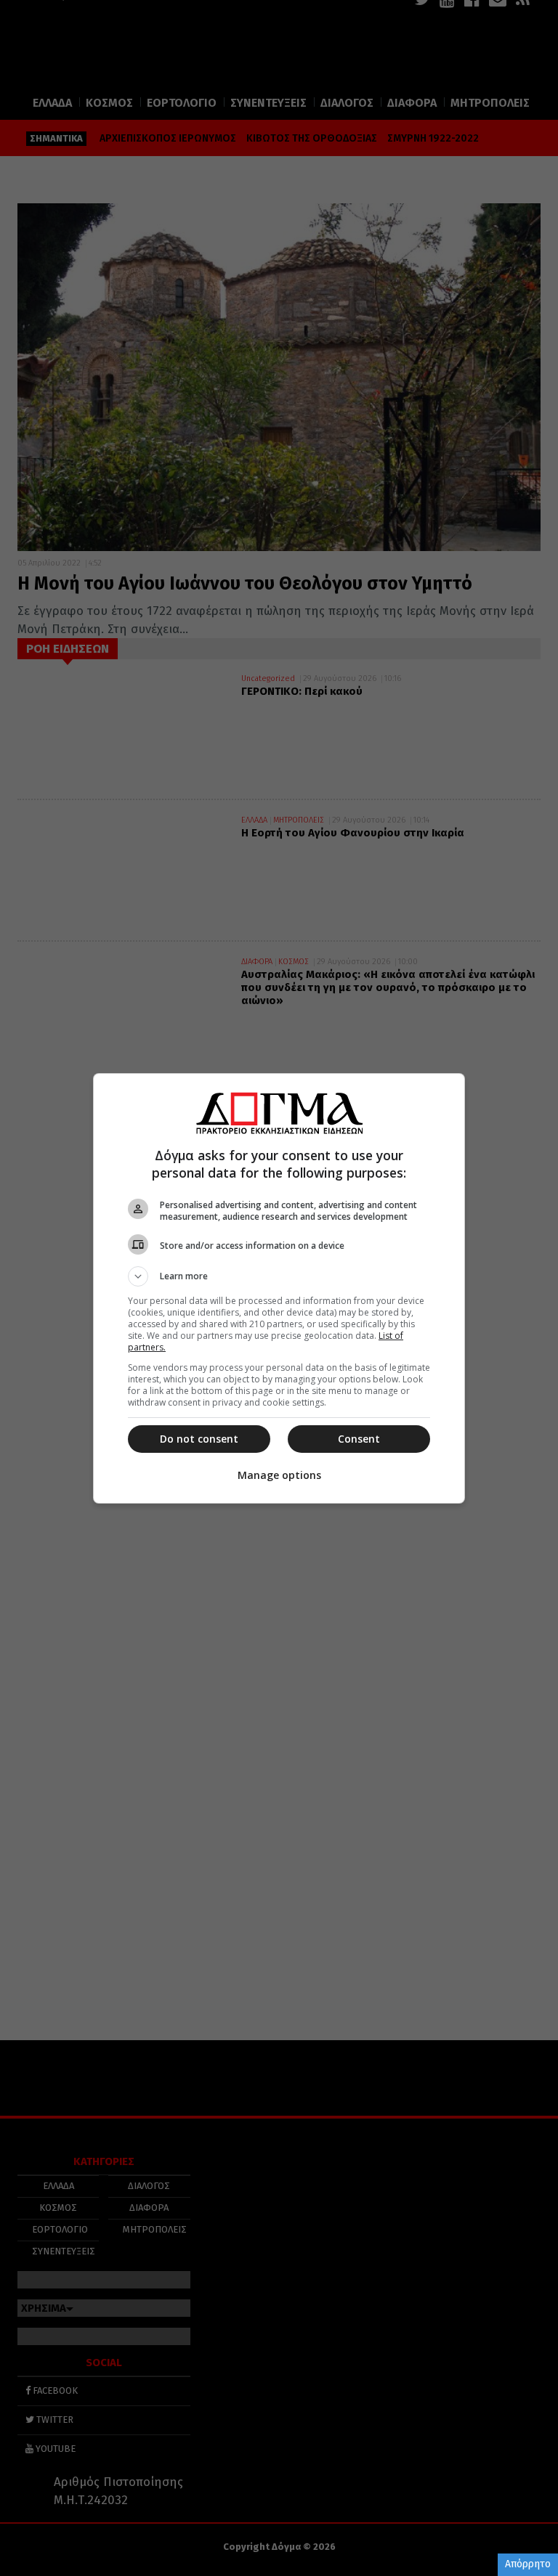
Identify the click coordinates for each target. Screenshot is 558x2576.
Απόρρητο (528, 2564)
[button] (279, 1276)
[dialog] (279, 1288)
